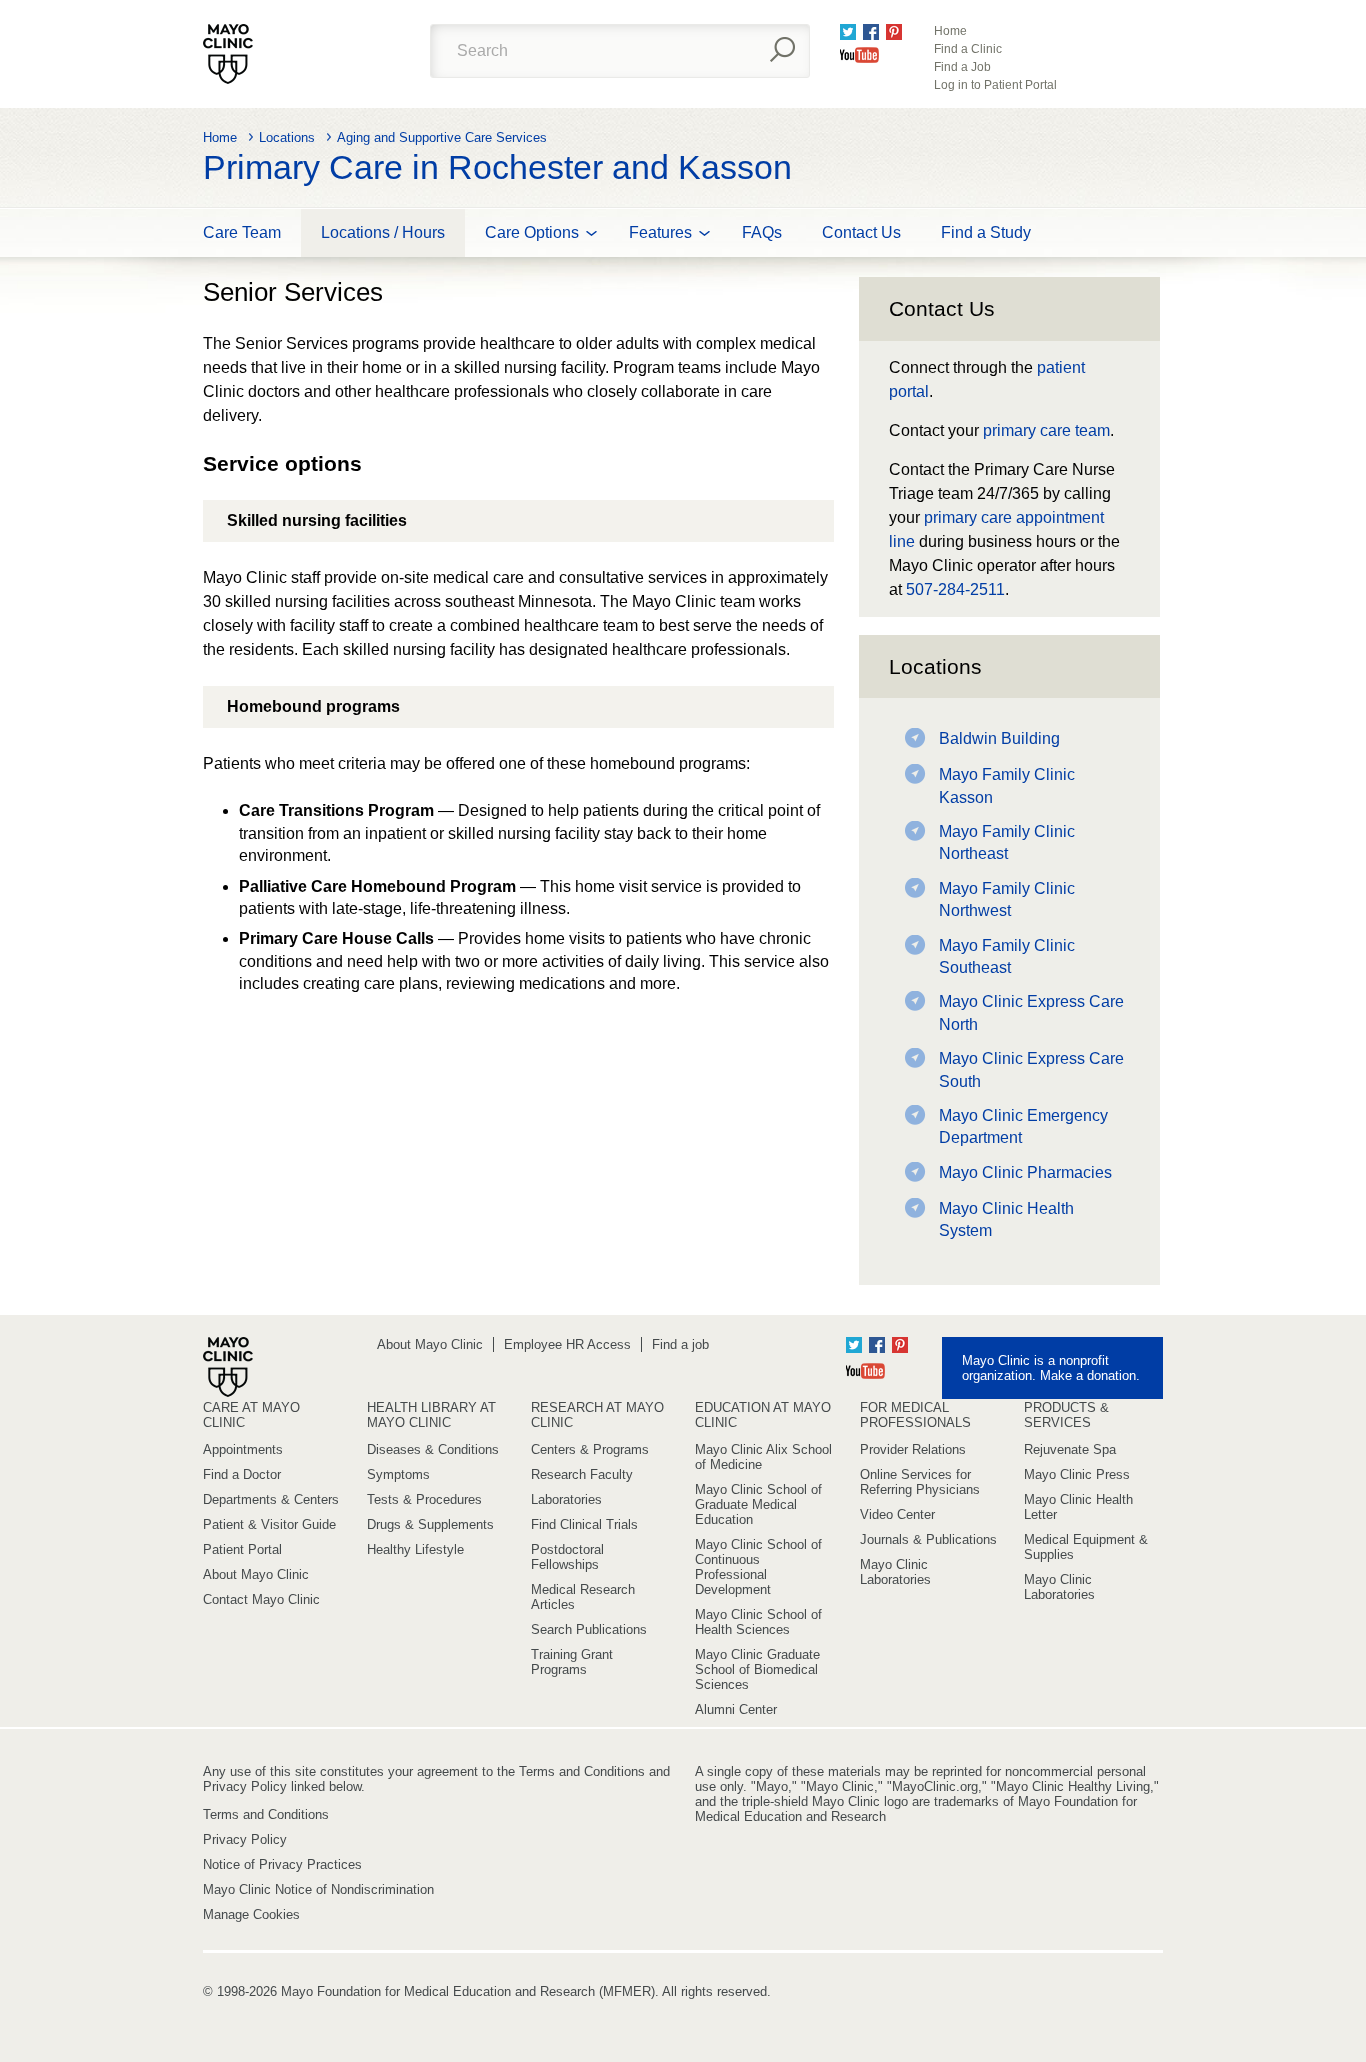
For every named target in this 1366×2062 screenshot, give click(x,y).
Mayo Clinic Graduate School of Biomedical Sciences (757, 1669)
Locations (287, 137)
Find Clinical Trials (584, 1524)
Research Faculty (582, 1474)
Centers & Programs (590, 1449)
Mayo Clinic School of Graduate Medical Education (758, 1504)
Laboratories (566, 1499)
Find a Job (962, 67)
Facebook (871, 32)
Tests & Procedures (424, 1499)
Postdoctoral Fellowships (567, 1557)
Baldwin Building (999, 738)
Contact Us (861, 232)
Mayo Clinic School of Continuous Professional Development (758, 1567)
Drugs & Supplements (430, 1524)
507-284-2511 (955, 589)
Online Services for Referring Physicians (920, 1482)
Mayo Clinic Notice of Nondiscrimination (318, 1889)
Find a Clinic (968, 49)
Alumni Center (736, 1709)
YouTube (859, 55)
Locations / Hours (383, 232)
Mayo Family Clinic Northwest (1007, 899)
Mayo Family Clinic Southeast (1007, 956)
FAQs (762, 232)
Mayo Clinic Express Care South (1031, 1069)
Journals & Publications (928, 1539)
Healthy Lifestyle (415, 1549)
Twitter (848, 32)
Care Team (242, 232)
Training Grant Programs (572, 1662)
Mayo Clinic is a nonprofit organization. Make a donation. (1051, 1368)
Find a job (680, 1344)
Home (950, 31)
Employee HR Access (567, 1344)
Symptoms (398, 1474)
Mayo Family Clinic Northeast (1007, 842)
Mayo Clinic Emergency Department (1023, 1126)
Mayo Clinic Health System (1006, 1219)
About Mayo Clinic (430, 1344)
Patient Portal (242, 1549)
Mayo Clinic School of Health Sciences (758, 1622)
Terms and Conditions (266, 1814)
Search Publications (589, 1629)
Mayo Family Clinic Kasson (1007, 785)
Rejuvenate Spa (1070, 1449)
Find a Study (986, 232)
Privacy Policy (245, 1839)
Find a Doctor (242, 1474)
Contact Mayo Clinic (261, 1599)
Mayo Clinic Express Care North (1031, 1012)
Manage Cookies (251, 1914)
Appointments (243, 1449)
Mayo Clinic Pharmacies (1025, 1172)
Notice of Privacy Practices (282, 1864)
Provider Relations (913, 1449)
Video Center (897, 1514)
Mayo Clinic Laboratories (895, 1572)
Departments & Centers (271, 1499)
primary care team (1046, 430)
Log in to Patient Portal (995, 85)
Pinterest (894, 32)
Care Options (532, 232)
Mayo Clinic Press (1077, 1474)
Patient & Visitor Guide (269, 1524)
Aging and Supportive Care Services (442, 137)
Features (660, 232)
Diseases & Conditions (433, 1449)
